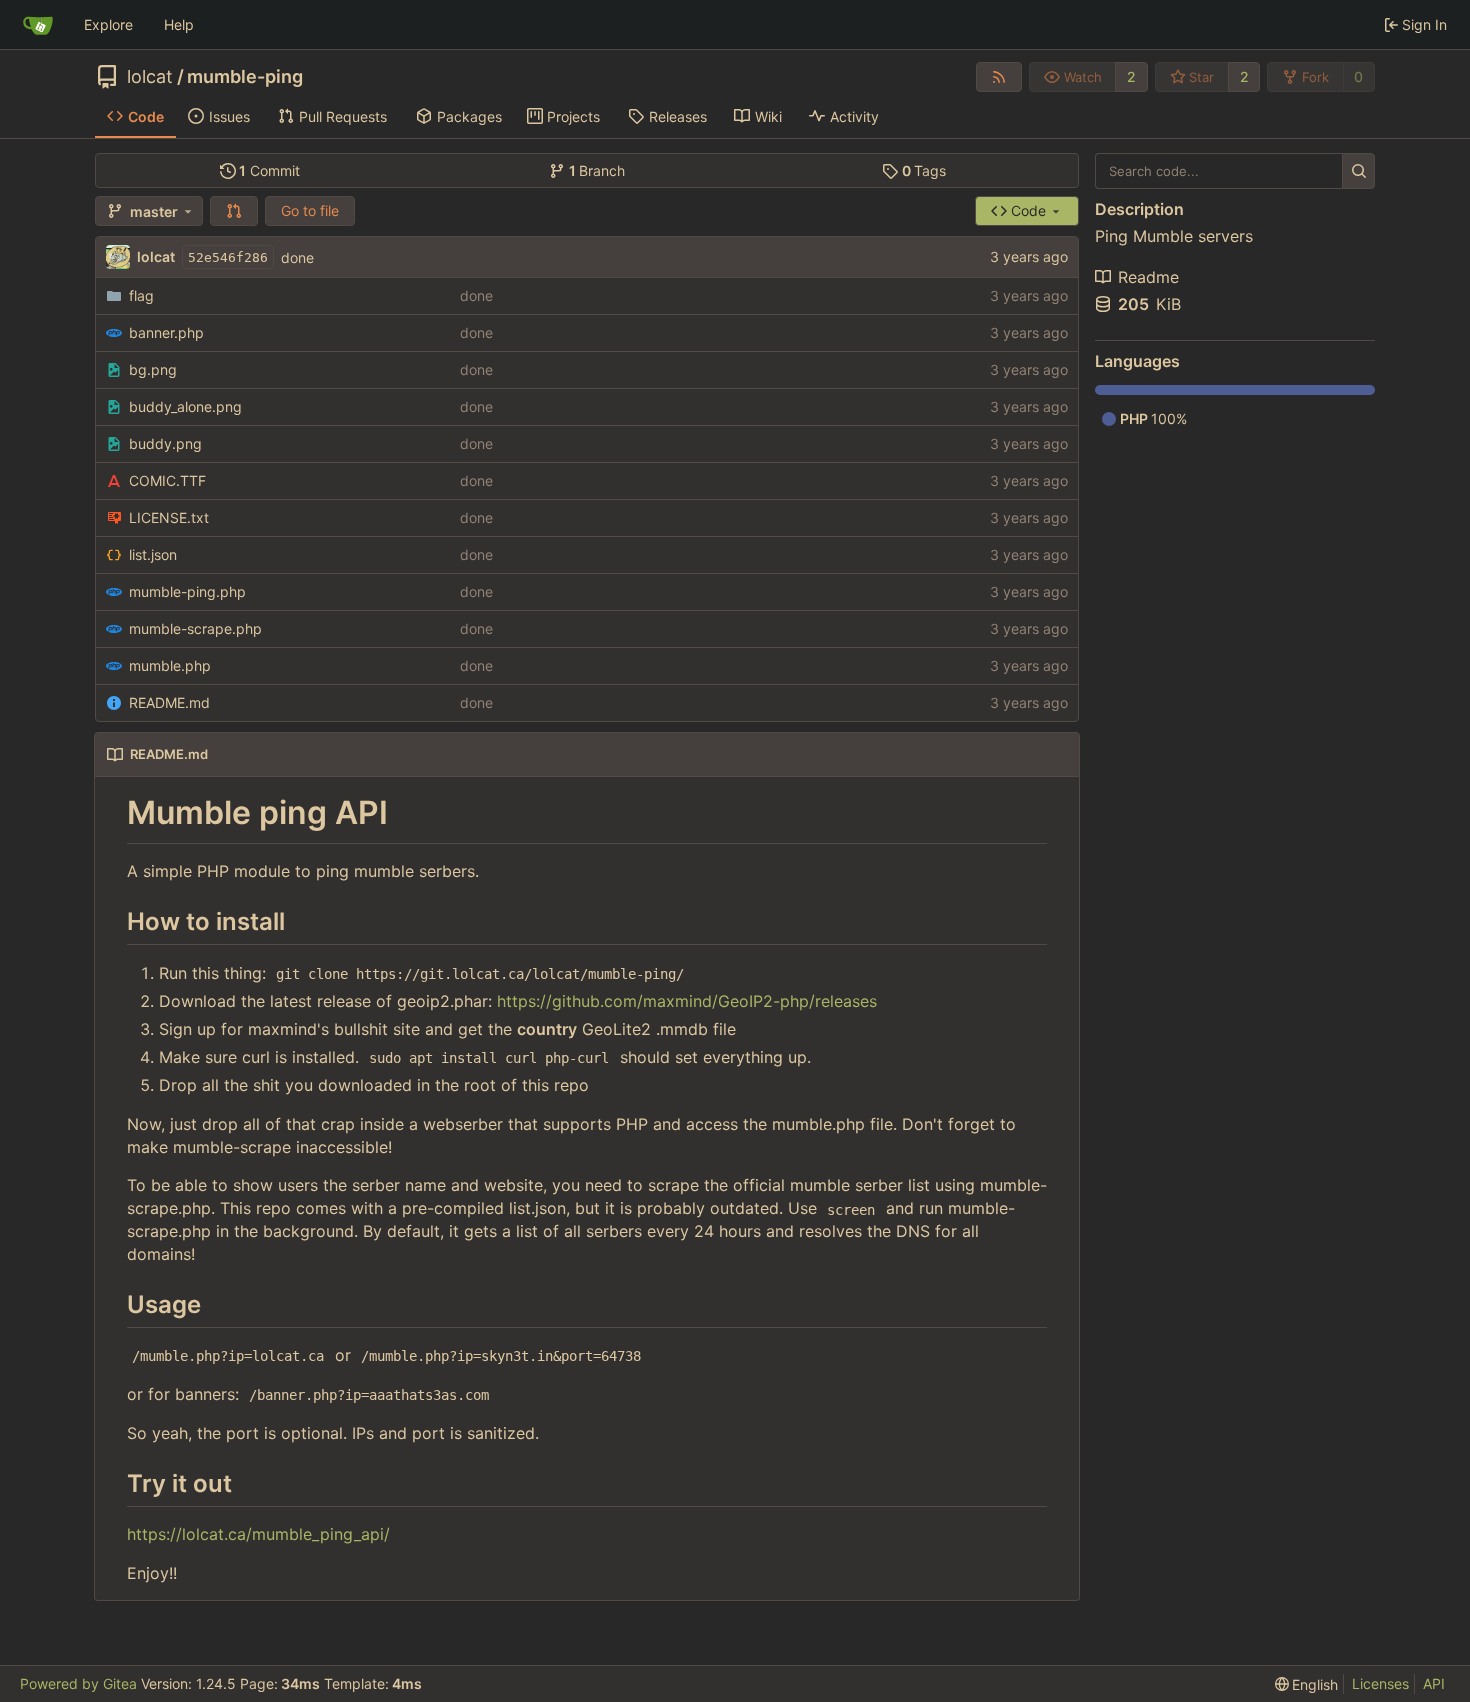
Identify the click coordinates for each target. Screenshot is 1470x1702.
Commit (269, 170)
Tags (924, 170)
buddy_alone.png (185, 406)
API (1434, 1683)
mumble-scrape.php (195, 628)
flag (141, 295)
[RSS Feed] (999, 77)
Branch (597, 170)
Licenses (1380, 1683)
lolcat (150, 77)
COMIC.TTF (167, 480)
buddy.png (165, 443)
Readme (1148, 277)
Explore (108, 24)
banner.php (166, 332)
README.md (169, 702)
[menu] (1307, 1684)
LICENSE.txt (169, 517)
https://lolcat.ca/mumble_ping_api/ (258, 1534)
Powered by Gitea (78, 1683)
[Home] (38, 25)
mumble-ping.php (187, 591)
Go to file (310, 210)
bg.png (153, 369)
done (297, 257)
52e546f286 (228, 257)
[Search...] (1358, 171)
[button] (234, 211)
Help (179, 24)
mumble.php (170, 665)
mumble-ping (245, 77)
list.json (153, 554)
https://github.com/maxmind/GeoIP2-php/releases (687, 1001)
